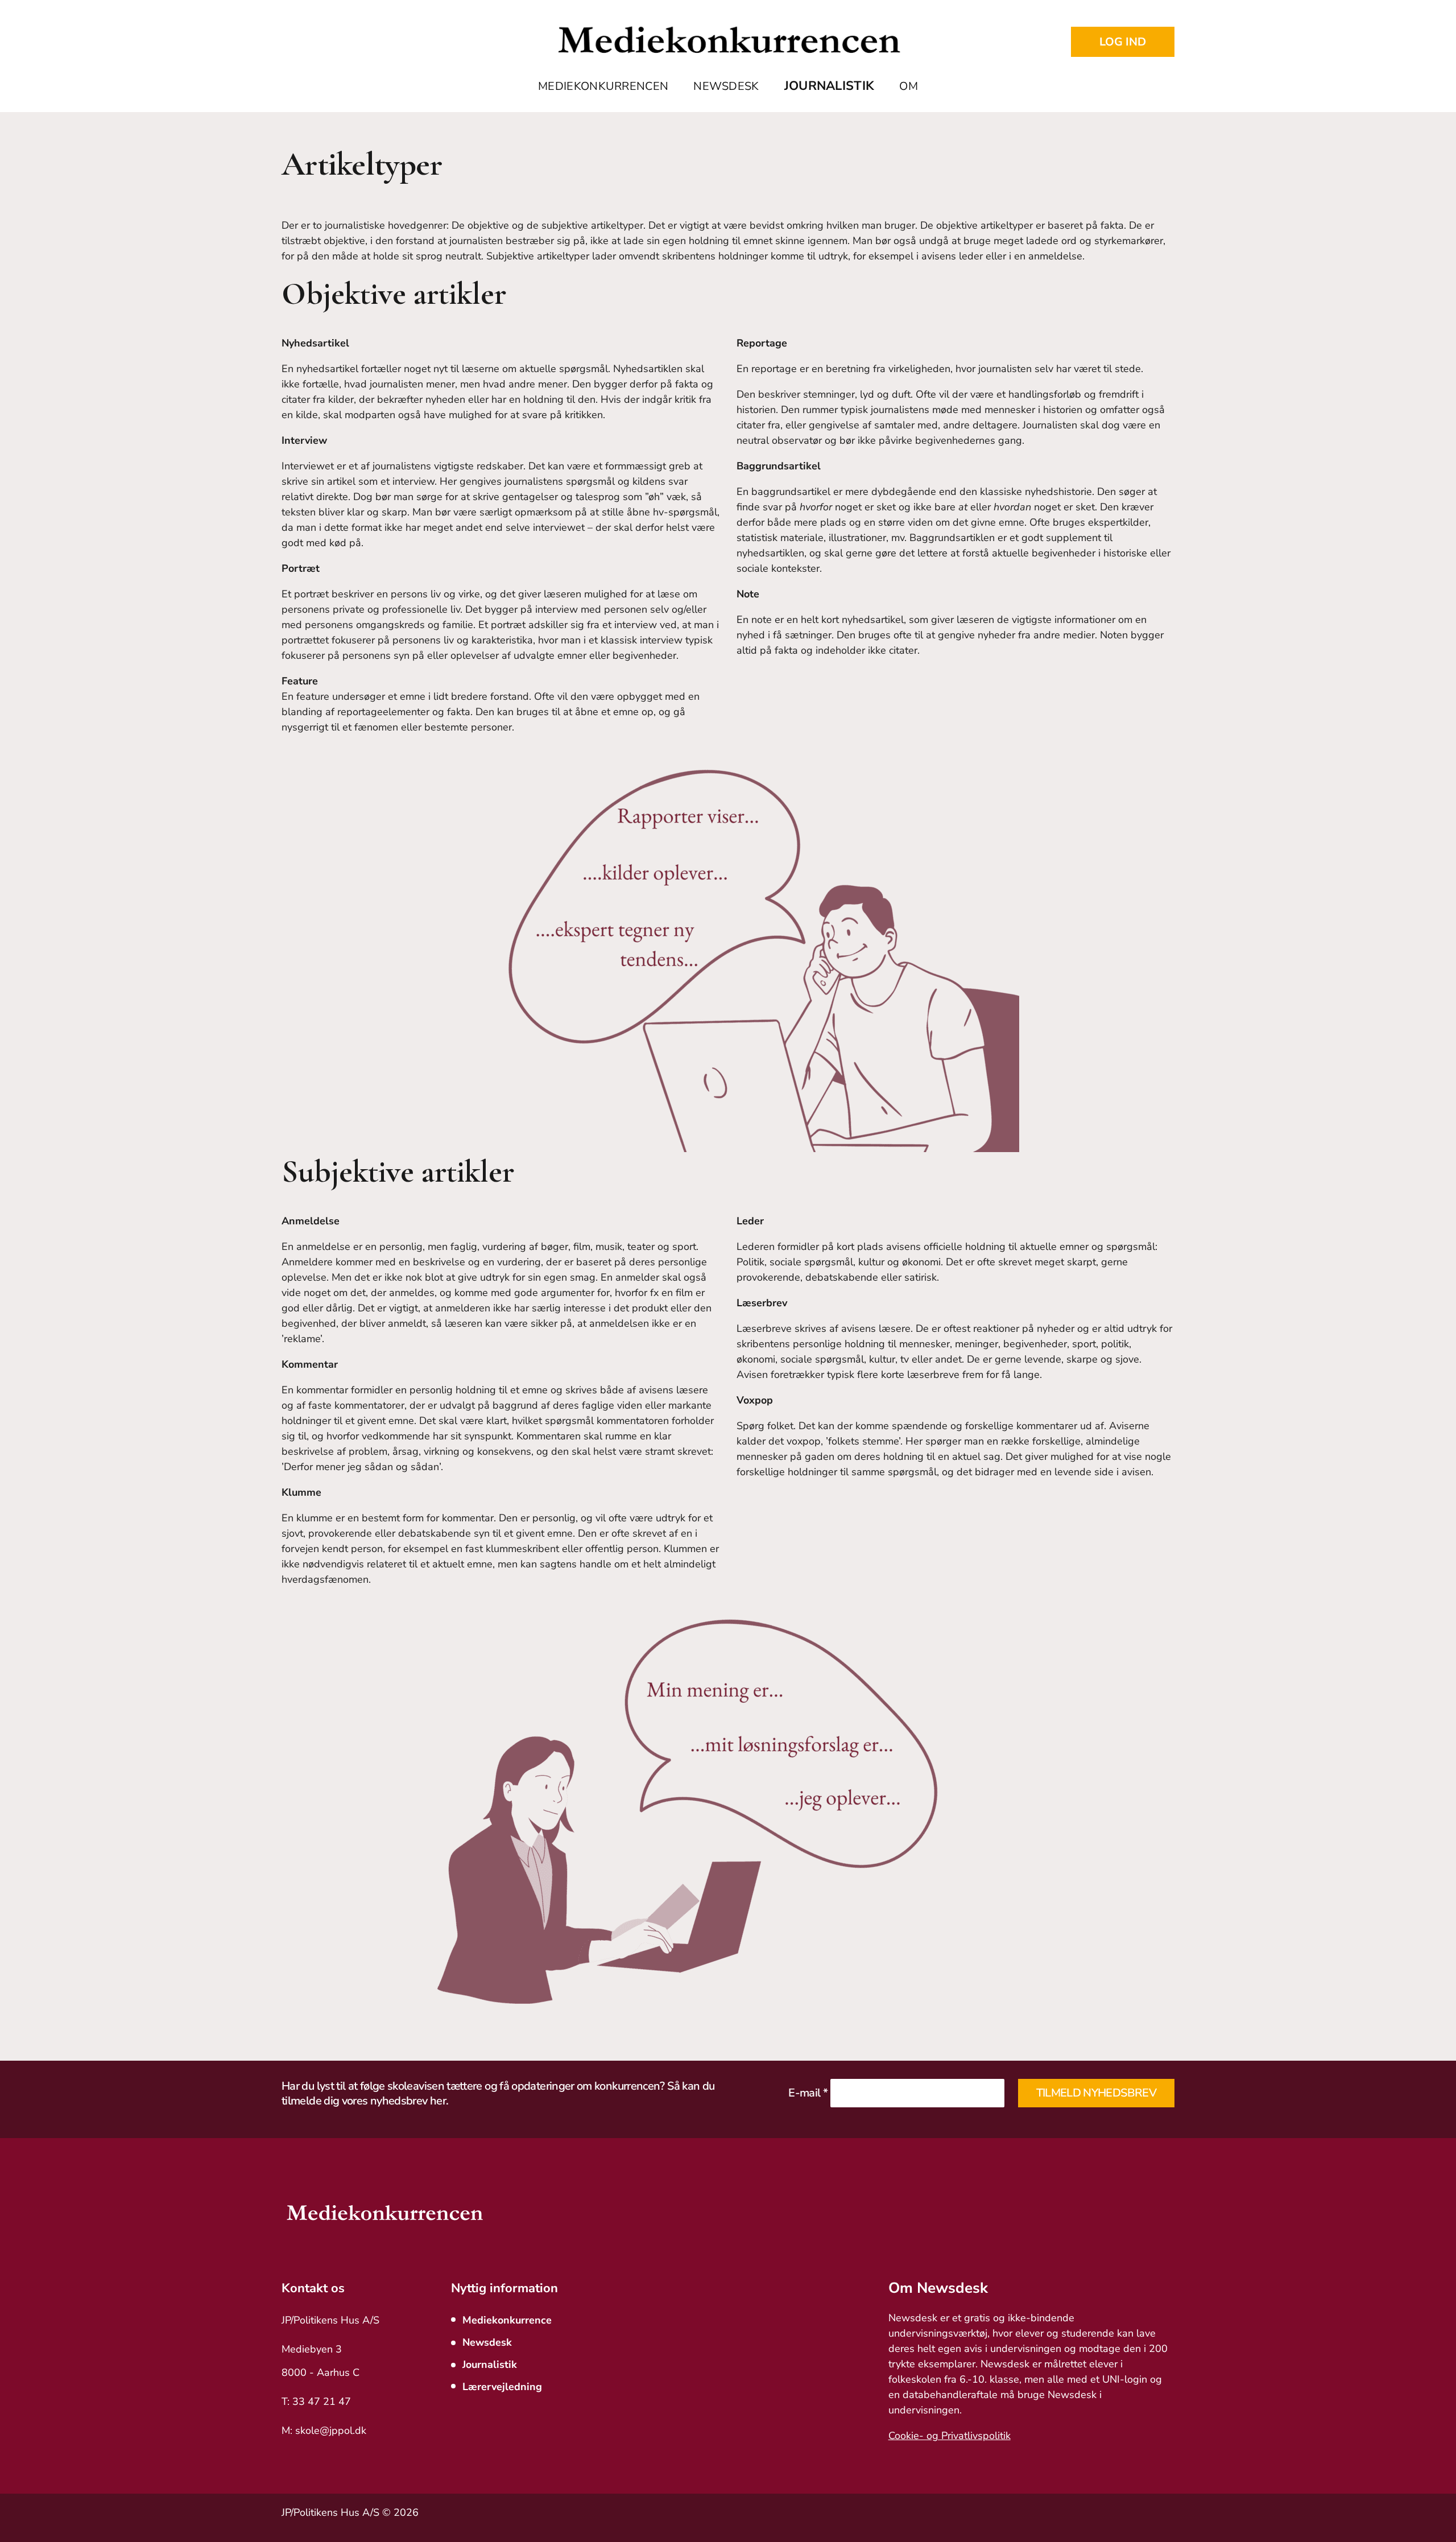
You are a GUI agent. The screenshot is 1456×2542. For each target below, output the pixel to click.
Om (909, 86)
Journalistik (830, 86)
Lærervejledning (502, 2387)
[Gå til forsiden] (728, 42)
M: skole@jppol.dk (324, 2430)
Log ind (1123, 42)
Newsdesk (726, 86)
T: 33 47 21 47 (316, 2401)
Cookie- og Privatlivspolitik (950, 2436)
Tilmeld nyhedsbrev (1096, 2093)
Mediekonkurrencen (603, 86)
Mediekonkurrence (507, 2320)
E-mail (808, 2093)
